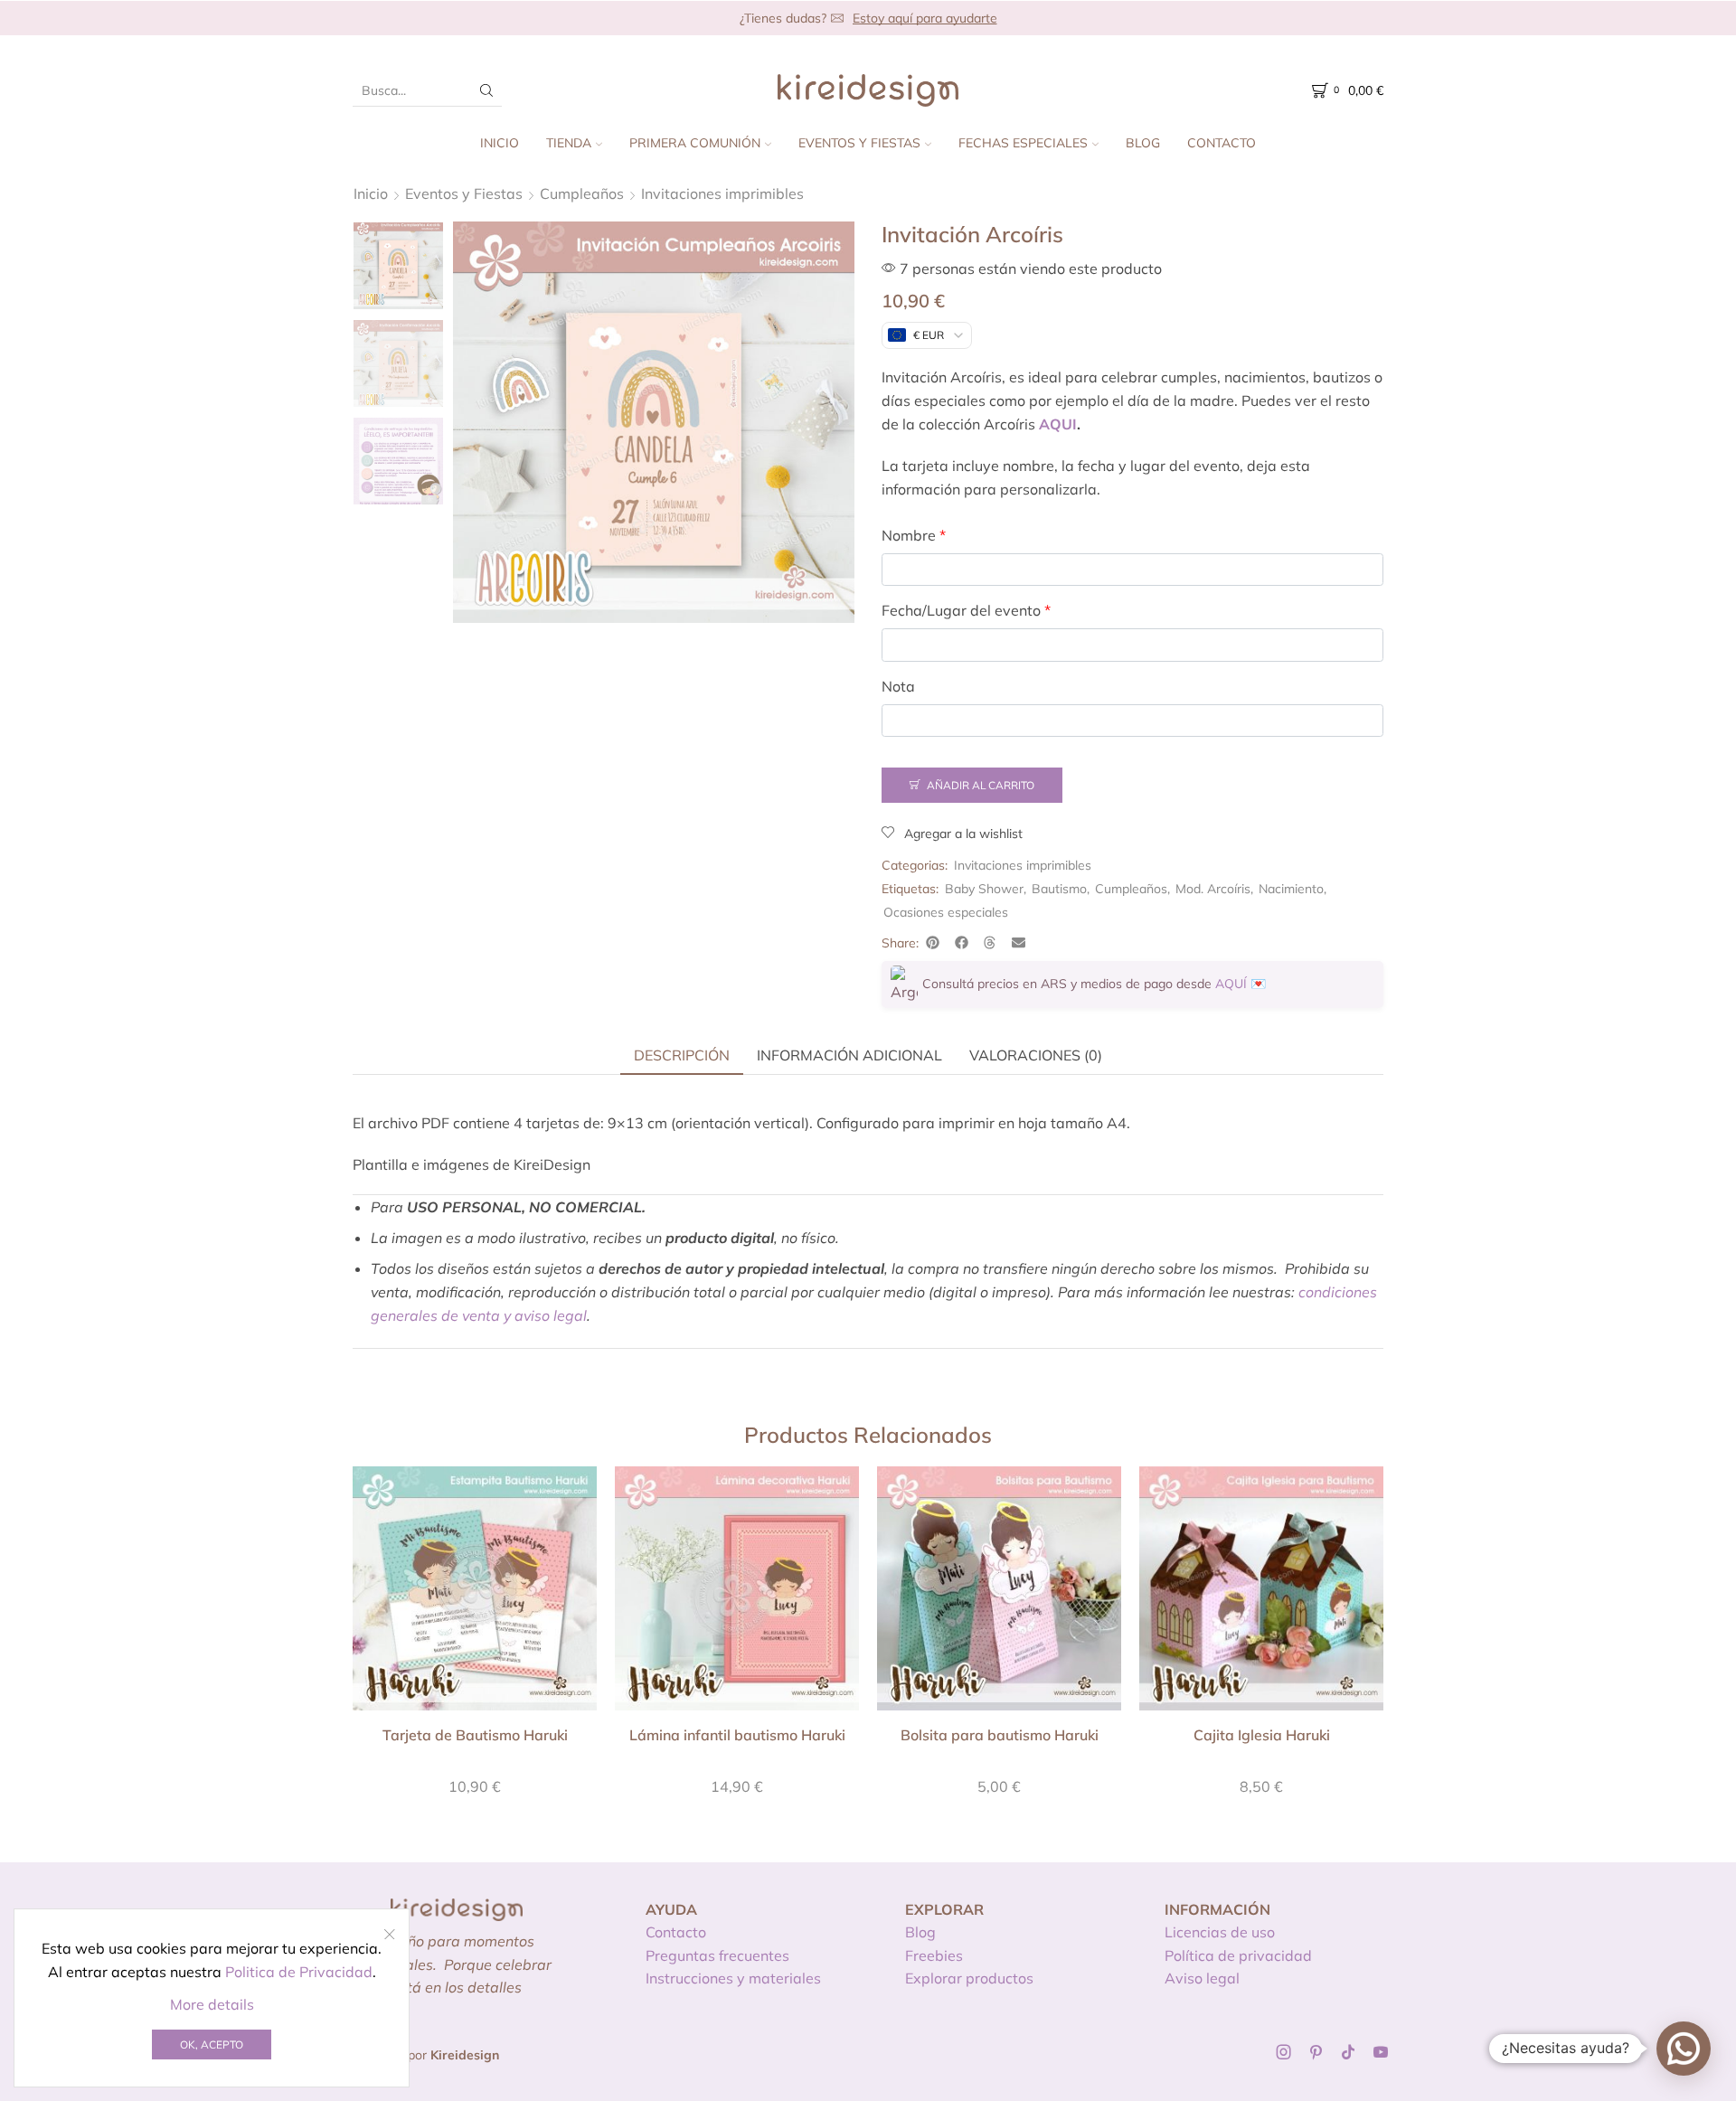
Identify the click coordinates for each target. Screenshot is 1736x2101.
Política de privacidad (1238, 1955)
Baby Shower (984, 889)
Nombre (914, 535)
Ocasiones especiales (946, 912)
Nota (898, 686)
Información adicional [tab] (849, 1055)
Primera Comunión (695, 143)
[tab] (682, 1055)
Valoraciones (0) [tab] (1036, 1055)
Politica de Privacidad (299, 1972)
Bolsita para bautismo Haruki (1000, 1735)
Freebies (934, 1955)
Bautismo (1059, 889)
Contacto (1222, 143)
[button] (933, 943)
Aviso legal (1202, 1978)
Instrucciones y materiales (733, 1978)
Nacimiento (1291, 889)
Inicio (500, 143)
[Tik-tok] (1348, 2052)
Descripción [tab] (682, 1055)
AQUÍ (1231, 984)
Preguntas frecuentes (717, 1955)
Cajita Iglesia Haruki (1262, 1735)
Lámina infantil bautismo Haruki (737, 1735)
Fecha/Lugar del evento (966, 610)
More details (212, 2004)
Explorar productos (969, 1978)
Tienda (569, 143)
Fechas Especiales (1023, 143)
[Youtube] (1381, 2052)
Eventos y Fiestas (859, 143)
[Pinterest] (1316, 2052)
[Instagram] (1284, 2052)
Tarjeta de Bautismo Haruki (475, 1735)
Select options (475, 1595)
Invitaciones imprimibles (722, 193)
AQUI (1058, 424)
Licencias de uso (1220, 1932)
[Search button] (486, 90)
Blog (1143, 143)
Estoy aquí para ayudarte (925, 18)
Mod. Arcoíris (1213, 889)
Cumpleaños (582, 193)
